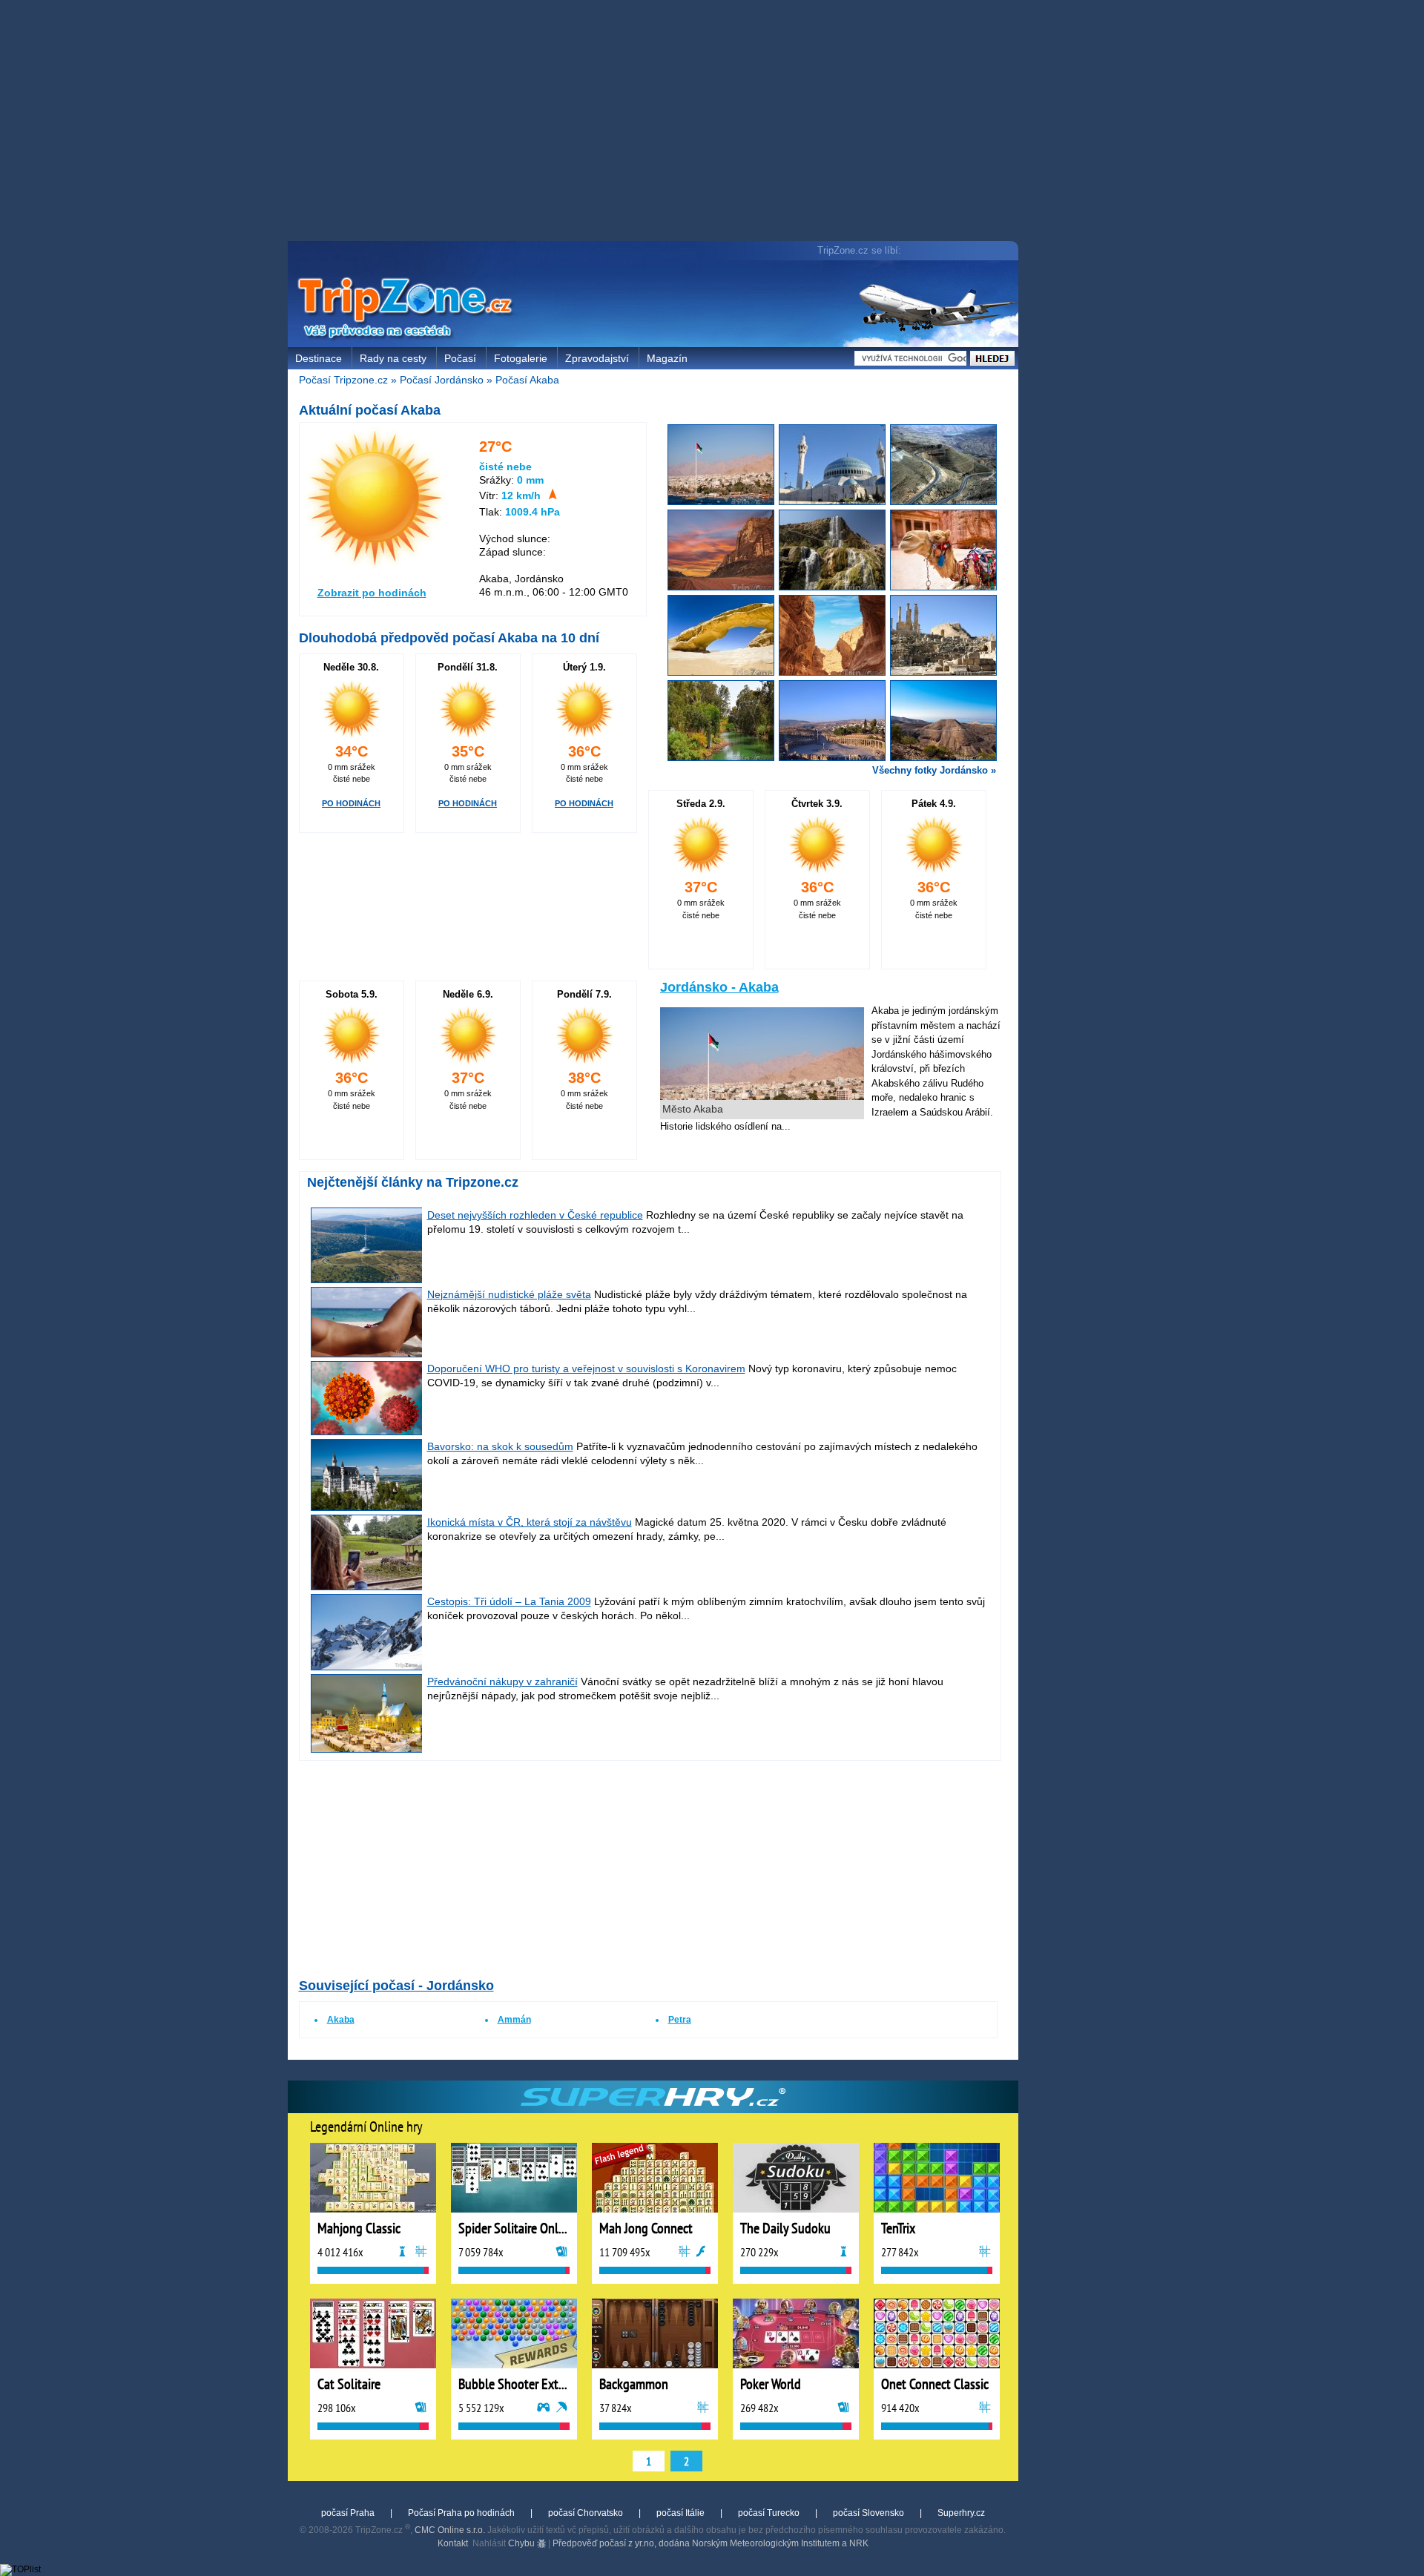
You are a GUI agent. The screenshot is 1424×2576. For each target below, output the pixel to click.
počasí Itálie (680, 2513)
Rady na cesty (393, 358)
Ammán (514, 2020)
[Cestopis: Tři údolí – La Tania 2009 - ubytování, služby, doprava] (367, 1667)
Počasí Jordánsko (442, 380)
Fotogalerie (521, 358)
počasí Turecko (769, 2513)
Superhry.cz (961, 2513)
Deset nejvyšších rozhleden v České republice (535, 1215)
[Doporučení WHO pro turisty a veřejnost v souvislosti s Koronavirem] (367, 1432)
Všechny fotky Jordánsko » (934, 770)
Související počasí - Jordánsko (396, 1986)
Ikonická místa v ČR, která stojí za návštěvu (530, 1522)
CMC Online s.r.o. (450, 2530)
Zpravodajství (597, 358)
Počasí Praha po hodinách (461, 2513)
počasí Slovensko (868, 2513)
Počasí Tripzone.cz (343, 380)
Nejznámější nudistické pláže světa (509, 1294)
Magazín (667, 358)
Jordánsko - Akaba (719, 987)
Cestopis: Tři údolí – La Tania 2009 (509, 1601)
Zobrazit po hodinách (372, 593)
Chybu (523, 2543)
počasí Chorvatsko (586, 2513)
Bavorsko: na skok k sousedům (500, 1446)
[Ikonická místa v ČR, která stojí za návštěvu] (367, 1587)
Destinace (319, 358)
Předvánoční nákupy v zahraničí (502, 1681)
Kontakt (453, 2543)
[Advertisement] (656, 122)
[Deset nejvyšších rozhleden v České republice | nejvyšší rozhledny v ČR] (367, 1279)
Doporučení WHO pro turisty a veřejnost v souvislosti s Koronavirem (586, 1368)
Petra (680, 2020)
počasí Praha (348, 2513)
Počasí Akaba (527, 380)
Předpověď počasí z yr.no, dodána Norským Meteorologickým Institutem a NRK (711, 2543)
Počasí (460, 358)
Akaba (341, 2020)
